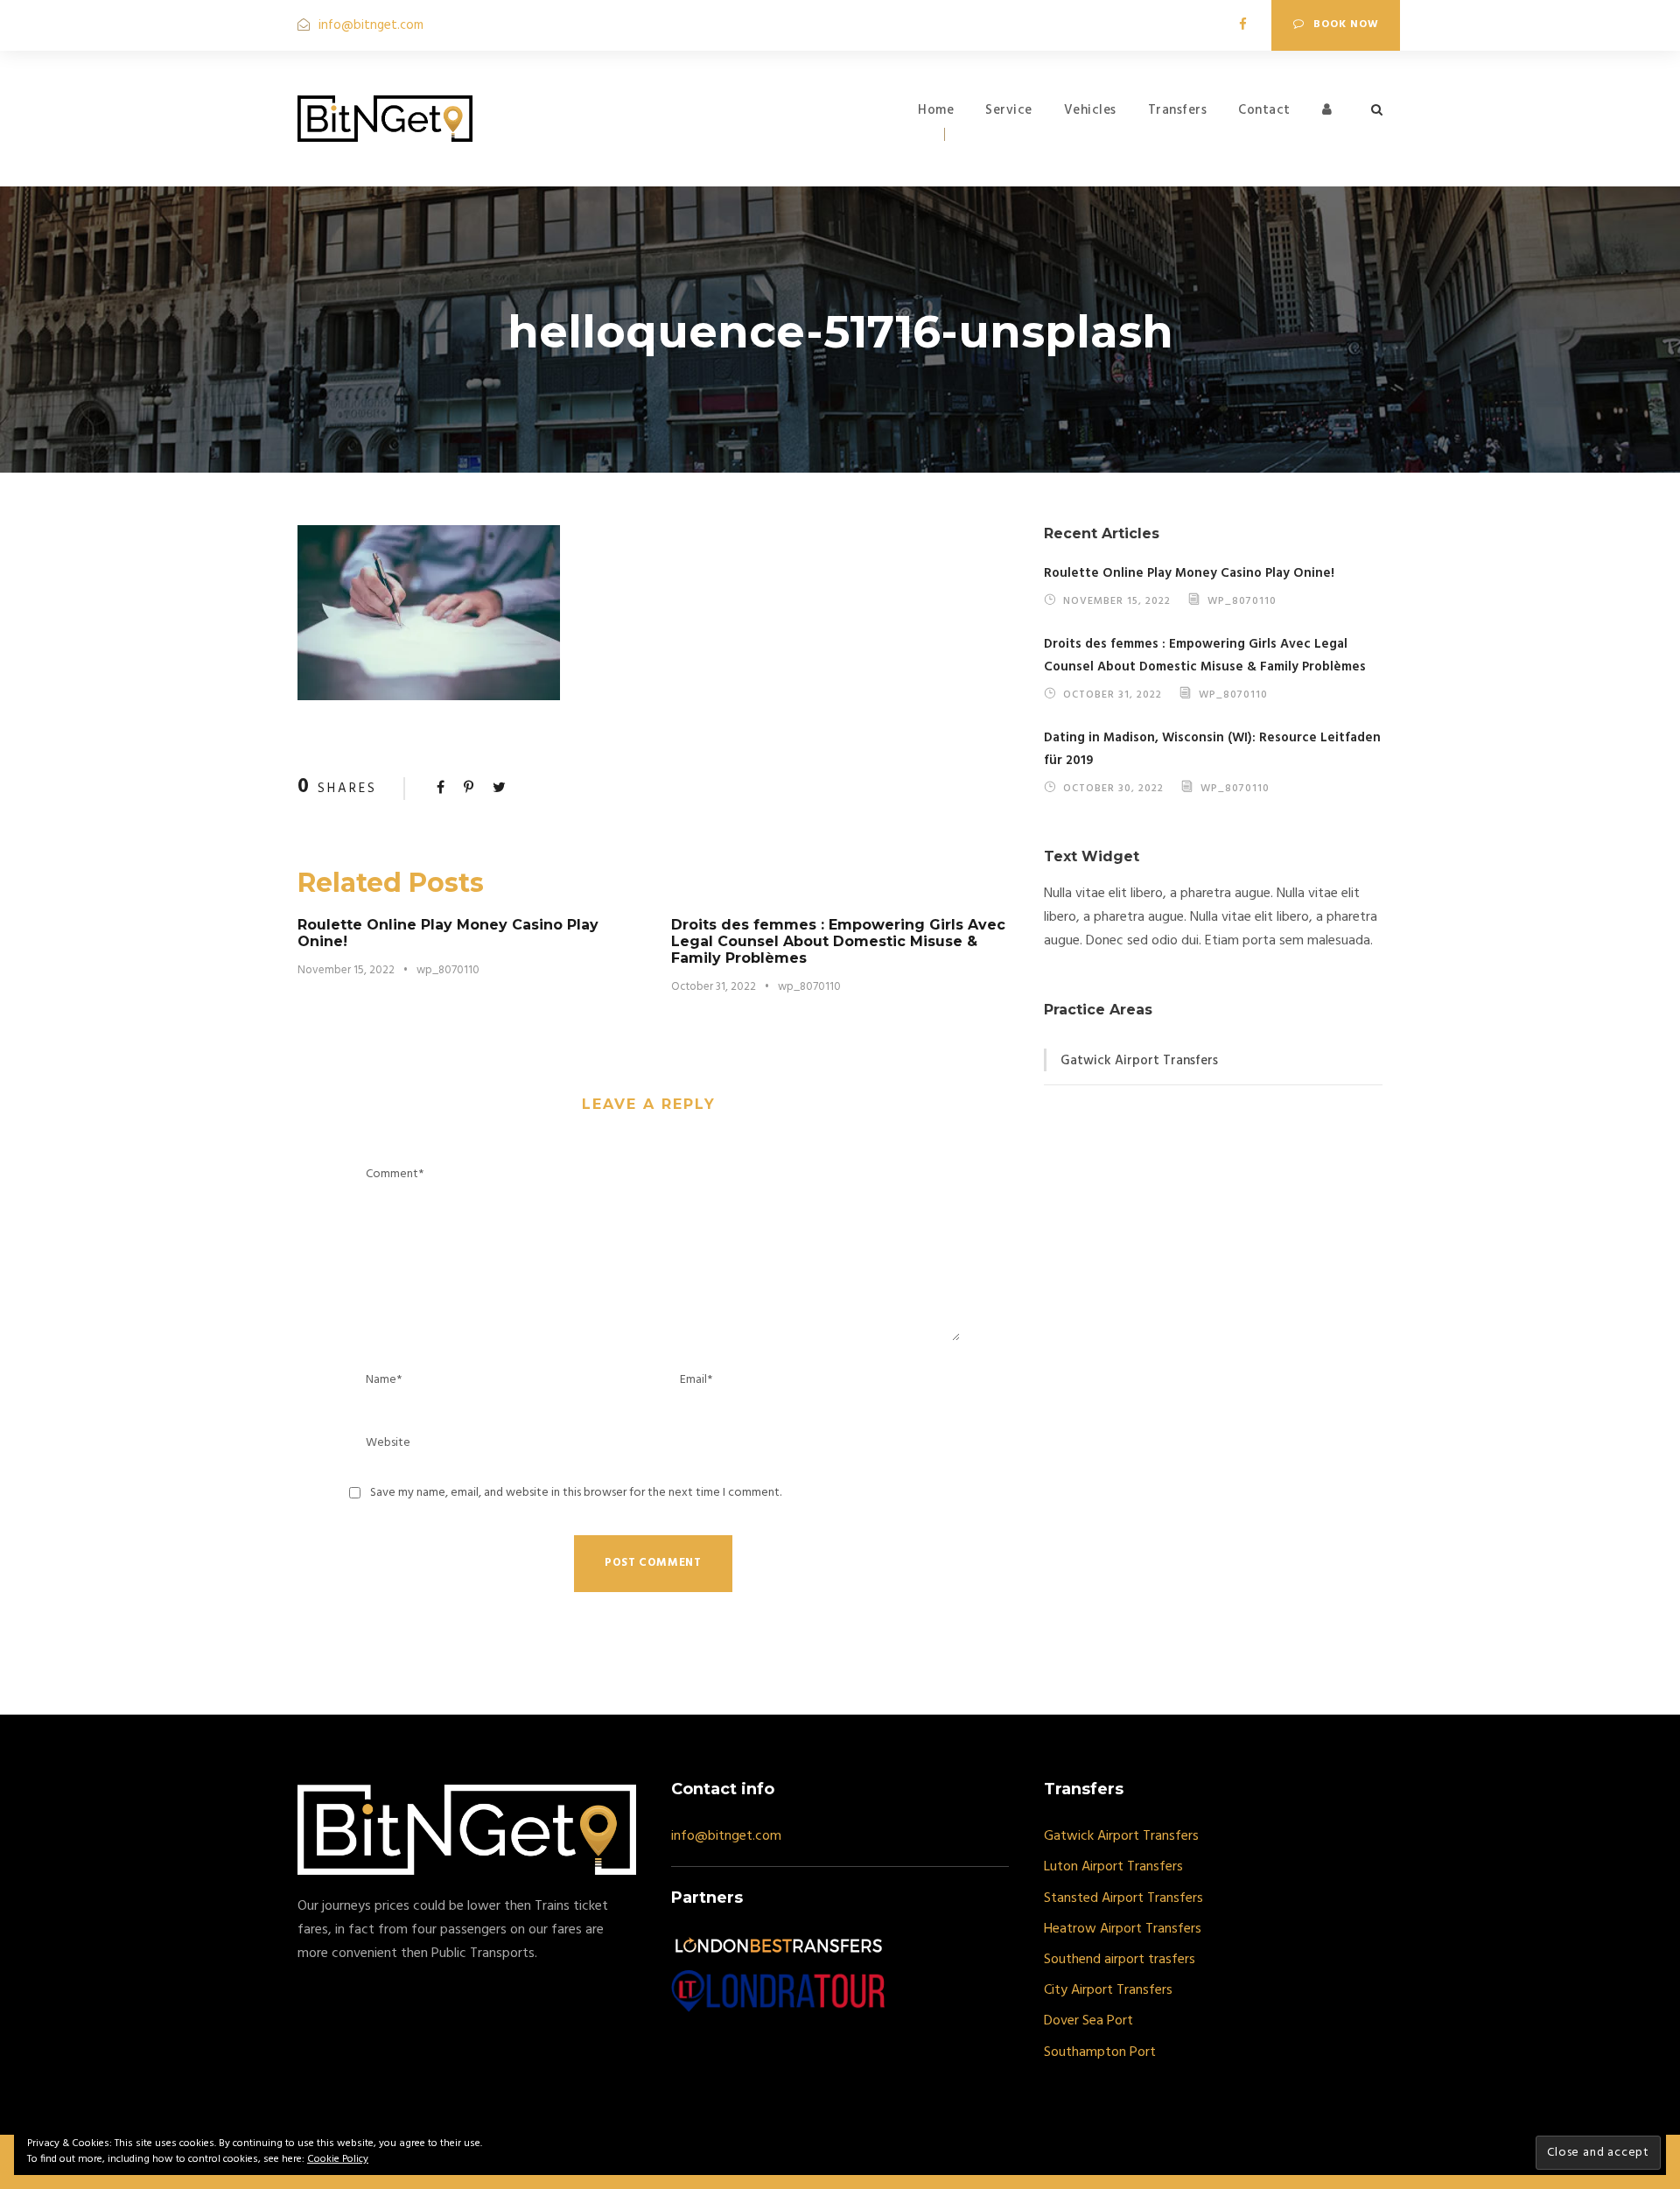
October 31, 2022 (714, 987)
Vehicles (1090, 110)
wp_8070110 (448, 970)
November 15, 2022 (346, 970)
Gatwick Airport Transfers (1139, 1061)
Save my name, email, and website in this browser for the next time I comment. (576, 1493)
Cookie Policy (338, 2159)
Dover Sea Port (1088, 2021)
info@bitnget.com (371, 25)
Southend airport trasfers (1120, 1960)
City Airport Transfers (1108, 1990)
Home (936, 110)
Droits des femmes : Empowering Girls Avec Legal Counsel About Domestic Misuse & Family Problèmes (838, 941)
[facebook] (1243, 25)
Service (1009, 110)
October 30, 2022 (1113, 788)
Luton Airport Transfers (1113, 1867)
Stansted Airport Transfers (1123, 1898)
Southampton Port (1100, 2052)
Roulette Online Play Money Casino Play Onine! (1189, 573)
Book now (1346, 25)
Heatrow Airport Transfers (1123, 1929)
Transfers (1178, 110)
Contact (1264, 110)
